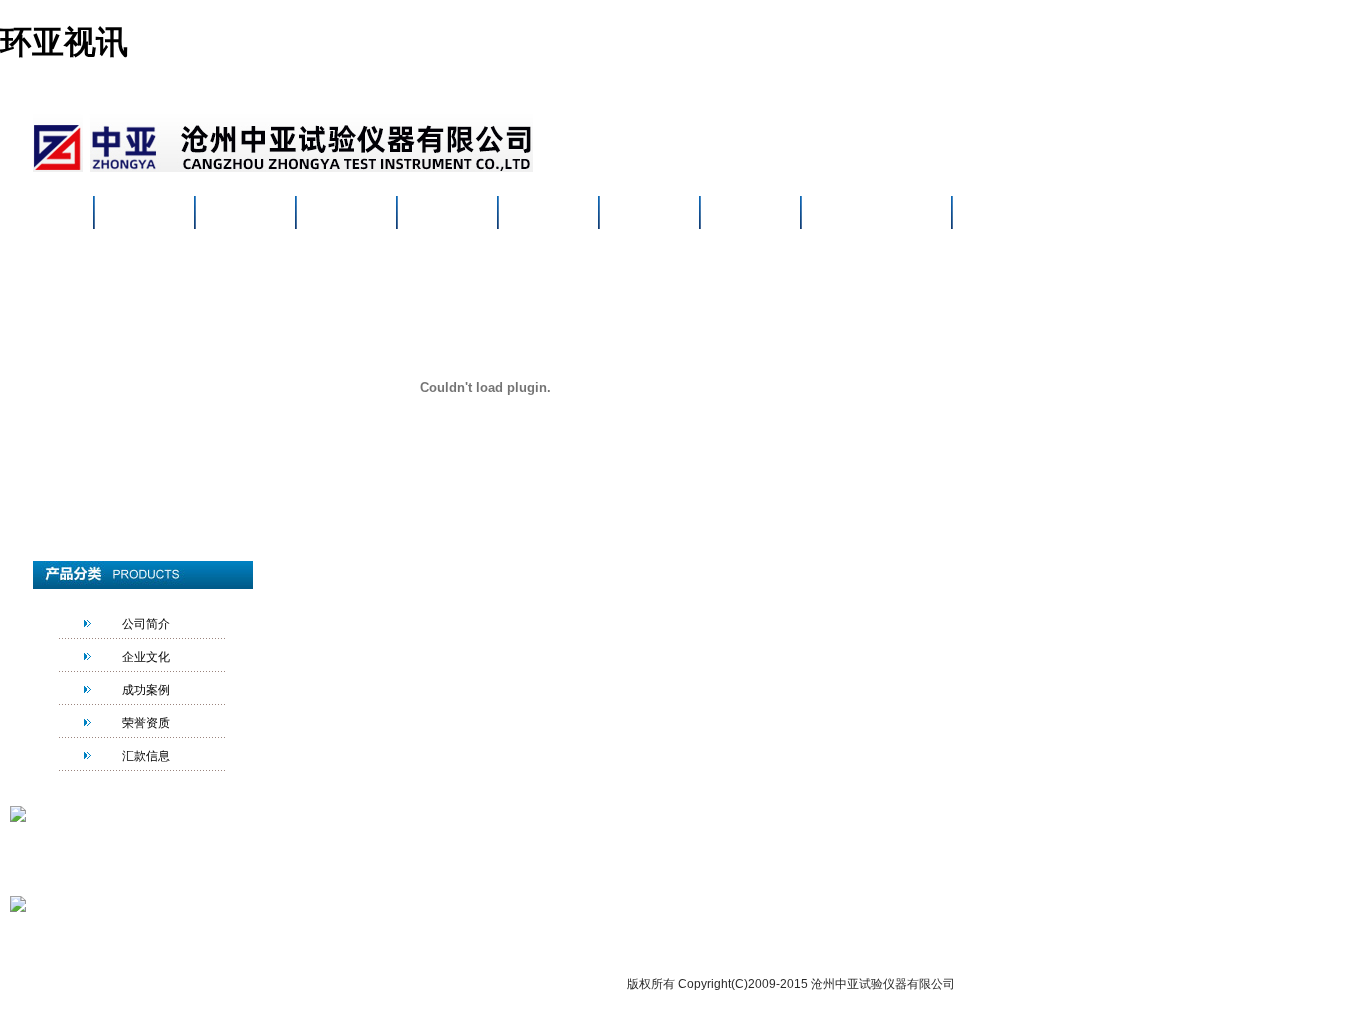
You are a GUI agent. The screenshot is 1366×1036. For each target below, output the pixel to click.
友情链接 (826, 935)
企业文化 (146, 657)
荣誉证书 (548, 214)
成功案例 (146, 690)
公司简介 (146, 624)
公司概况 (245, 214)
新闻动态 (447, 214)
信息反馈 (706, 935)
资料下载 (649, 214)
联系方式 (646, 935)
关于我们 (586, 935)
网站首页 (144, 214)
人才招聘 (750, 214)
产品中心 (346, 214)
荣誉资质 (146, 723)
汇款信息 (146, 756)
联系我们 (851, 214)
